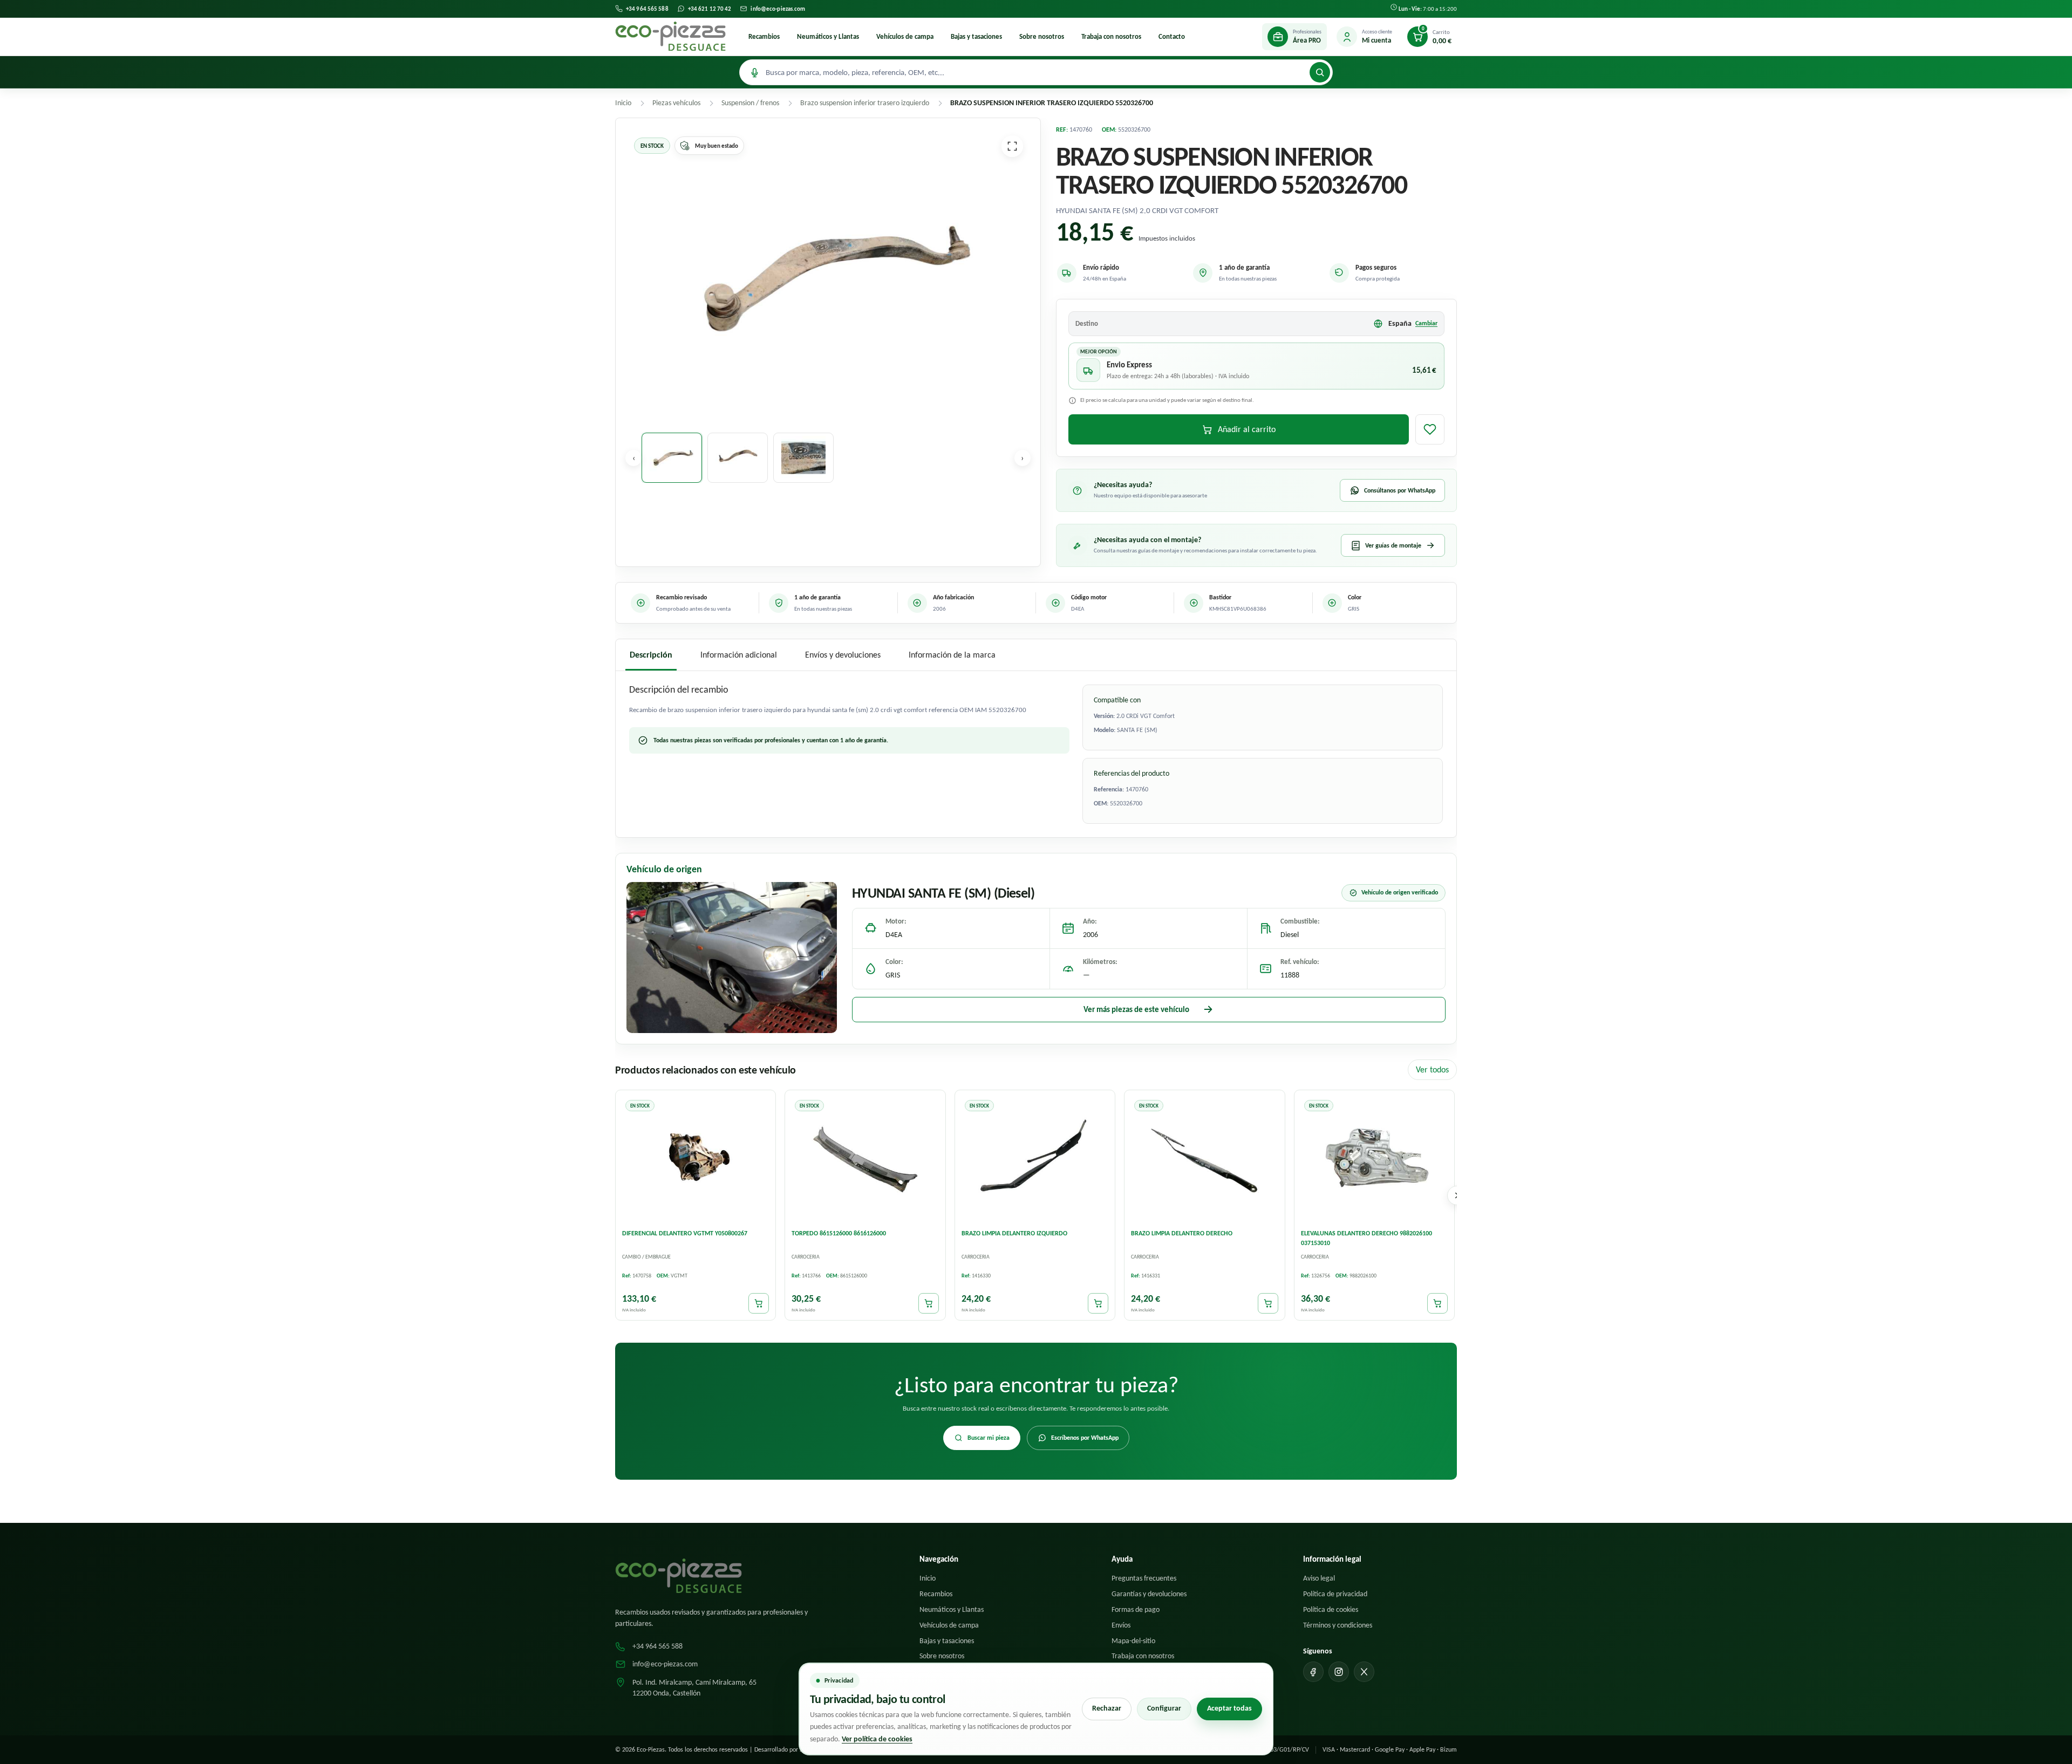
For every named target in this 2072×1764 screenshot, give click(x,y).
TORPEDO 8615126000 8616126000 (839, 1234)
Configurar (1164, 1708)
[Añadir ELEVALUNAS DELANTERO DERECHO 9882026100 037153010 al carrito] (1437, 1304)
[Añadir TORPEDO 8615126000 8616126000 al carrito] (929, 1304)
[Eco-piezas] (670, 37)
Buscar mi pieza (989, 1438)
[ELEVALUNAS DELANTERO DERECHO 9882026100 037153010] (1374, 1159)
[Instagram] (1339, 1672)
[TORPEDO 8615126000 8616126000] (865, 1159)
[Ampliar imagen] (1012, 146)
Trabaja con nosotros (1111, 36)
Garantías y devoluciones (1149, 1594)
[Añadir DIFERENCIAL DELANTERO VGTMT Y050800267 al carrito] (759, 1304)
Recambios (764, 36)
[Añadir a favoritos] (1430, 429)
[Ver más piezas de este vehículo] (732, 958)
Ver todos (1432, 1069)
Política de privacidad (1335, 1594)
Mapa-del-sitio (1133, 1641)
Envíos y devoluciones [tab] (843, 655)
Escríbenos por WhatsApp (1085, 1438)
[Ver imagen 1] (672, 458)
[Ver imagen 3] (803, 458)
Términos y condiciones (1338, 1625)
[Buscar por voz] (754, 72)
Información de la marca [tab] (952, 655)
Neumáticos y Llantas (828, 36)
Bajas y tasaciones (976, 36)
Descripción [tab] (651, 655)
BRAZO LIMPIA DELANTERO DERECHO (1182, 1234)
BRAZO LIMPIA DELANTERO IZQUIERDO (1014, 1234)
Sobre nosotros (1042, 36)
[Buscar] (1320, 72)
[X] (1364, 1672)
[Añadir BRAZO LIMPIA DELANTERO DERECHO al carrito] (1268, 1304)
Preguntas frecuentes (1144, 1578)
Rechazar (1107, 1708)
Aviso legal (1319, 1578)
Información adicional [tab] (739, 655)
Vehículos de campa (905, 36)
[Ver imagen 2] (738, 458)
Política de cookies (1331, 1609)
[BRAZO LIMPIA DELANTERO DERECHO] (1204, 1159)
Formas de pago (1136, 1609)
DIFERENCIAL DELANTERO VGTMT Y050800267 (685, 1234)
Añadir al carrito (1247, 429)
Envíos (1121, 1625)
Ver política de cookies (877, 1739)
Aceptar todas (1229, 1708)
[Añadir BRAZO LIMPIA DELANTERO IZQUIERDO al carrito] (1098, 1304)
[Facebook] (1313, 1672)
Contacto (1172, 36)
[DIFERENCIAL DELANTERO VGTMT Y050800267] (696, 1159)
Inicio (928, 1578)
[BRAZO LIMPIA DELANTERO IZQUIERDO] (1035, 1159)
